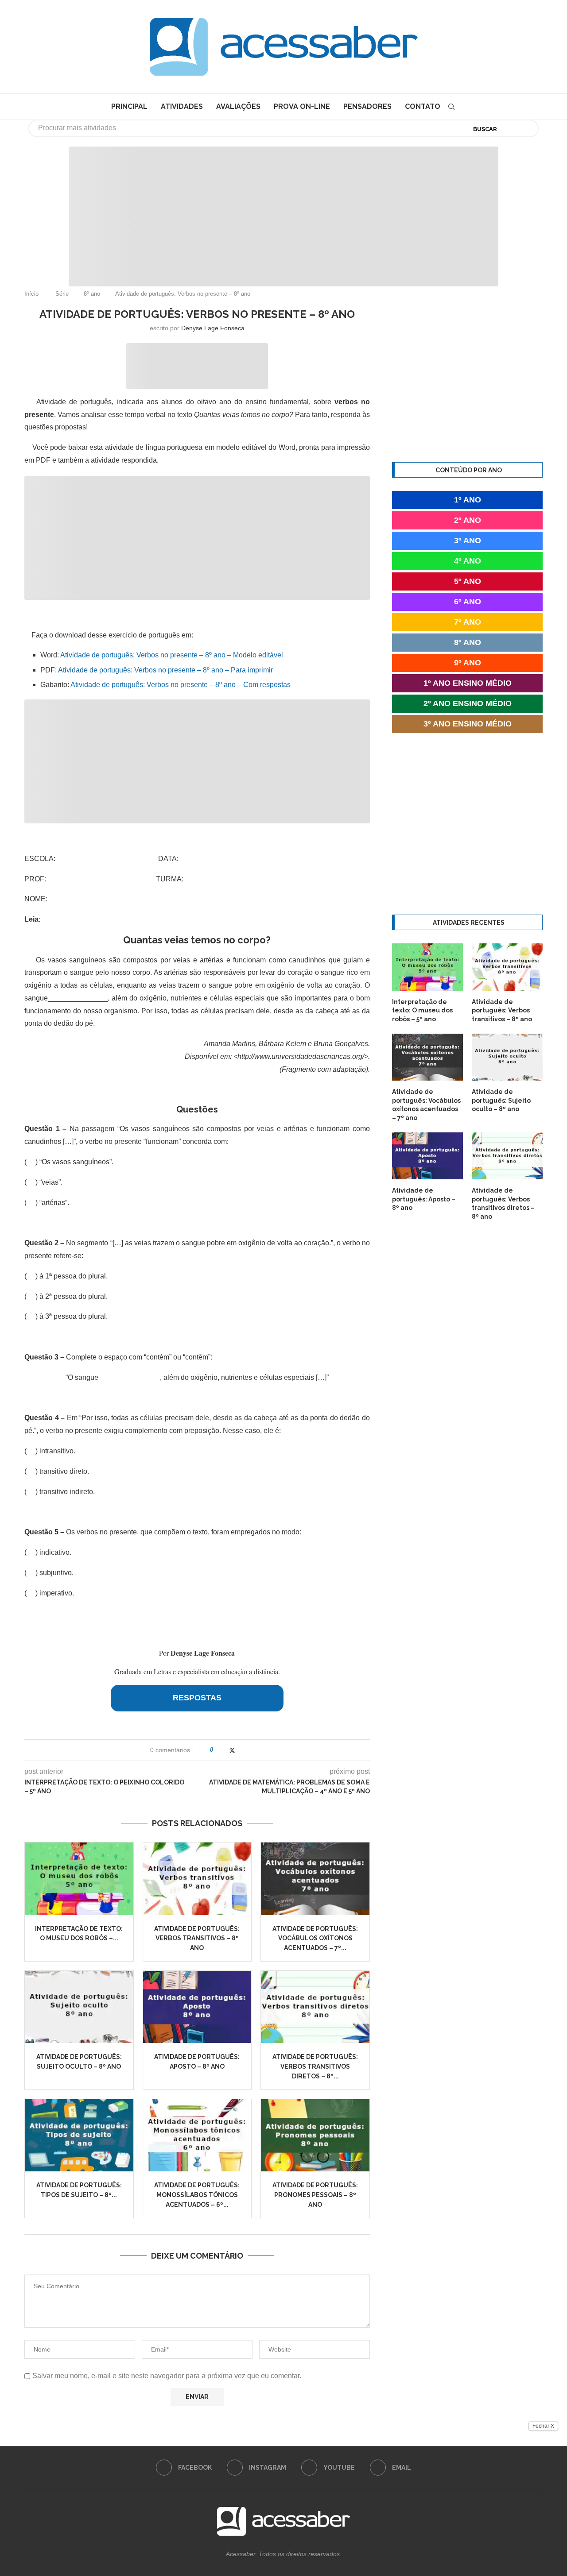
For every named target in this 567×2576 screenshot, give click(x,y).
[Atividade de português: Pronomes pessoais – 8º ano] (315, 2135)
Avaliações (238, 106)
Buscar (485, 129)
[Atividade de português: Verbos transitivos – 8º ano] (197, 1879)
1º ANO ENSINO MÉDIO (468, 683)
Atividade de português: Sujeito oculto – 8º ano (501, 1100)
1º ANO (468, 500)
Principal (129, 106)
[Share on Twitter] (232, 1750)
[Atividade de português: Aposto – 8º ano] (197, 2007)
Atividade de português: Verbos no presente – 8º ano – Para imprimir (165, 670)
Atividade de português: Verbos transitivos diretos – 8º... (315, 2066)
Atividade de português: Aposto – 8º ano (424, 1199)
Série (62, 294)
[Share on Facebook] (223, 1750)
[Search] (451, 107)
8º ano (92, 294)
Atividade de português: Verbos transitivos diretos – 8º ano (503, 1203)
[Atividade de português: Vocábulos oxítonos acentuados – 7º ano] (315, 1879)
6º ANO (468, 602)
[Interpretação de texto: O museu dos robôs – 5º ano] (79, 1879)
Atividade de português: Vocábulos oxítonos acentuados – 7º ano (426, 1105)
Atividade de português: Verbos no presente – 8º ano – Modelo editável (172, 655)
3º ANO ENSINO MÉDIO (468, 724)
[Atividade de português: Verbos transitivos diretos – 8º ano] (315, 2007)
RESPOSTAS (197, 1698)
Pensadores (367, 106)
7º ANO (468, 622)
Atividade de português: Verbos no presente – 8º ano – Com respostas (181, 685)
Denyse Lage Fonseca (213, 328)
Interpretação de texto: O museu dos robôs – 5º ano (422, 1010)
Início (31, 294)
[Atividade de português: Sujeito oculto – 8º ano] (79, 2007)
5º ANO (468, 581)
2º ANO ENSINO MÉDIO (468, 703)
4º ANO (468, 561)
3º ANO (468, 541)
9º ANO (468, 663)
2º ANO (468, 520)
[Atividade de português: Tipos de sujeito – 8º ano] (79, 2135)
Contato (423, 106)
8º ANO (468, 642)
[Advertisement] (492, 2488)
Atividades (182, 106)
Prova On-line (302, 106)
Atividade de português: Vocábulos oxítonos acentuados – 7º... (315, 1938)
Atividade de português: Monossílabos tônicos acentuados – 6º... (197, 2195)
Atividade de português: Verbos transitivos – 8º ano (197, 1938)
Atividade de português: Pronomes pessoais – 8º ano (315, 2195)
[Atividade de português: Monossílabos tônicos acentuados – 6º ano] (197, 2135)
